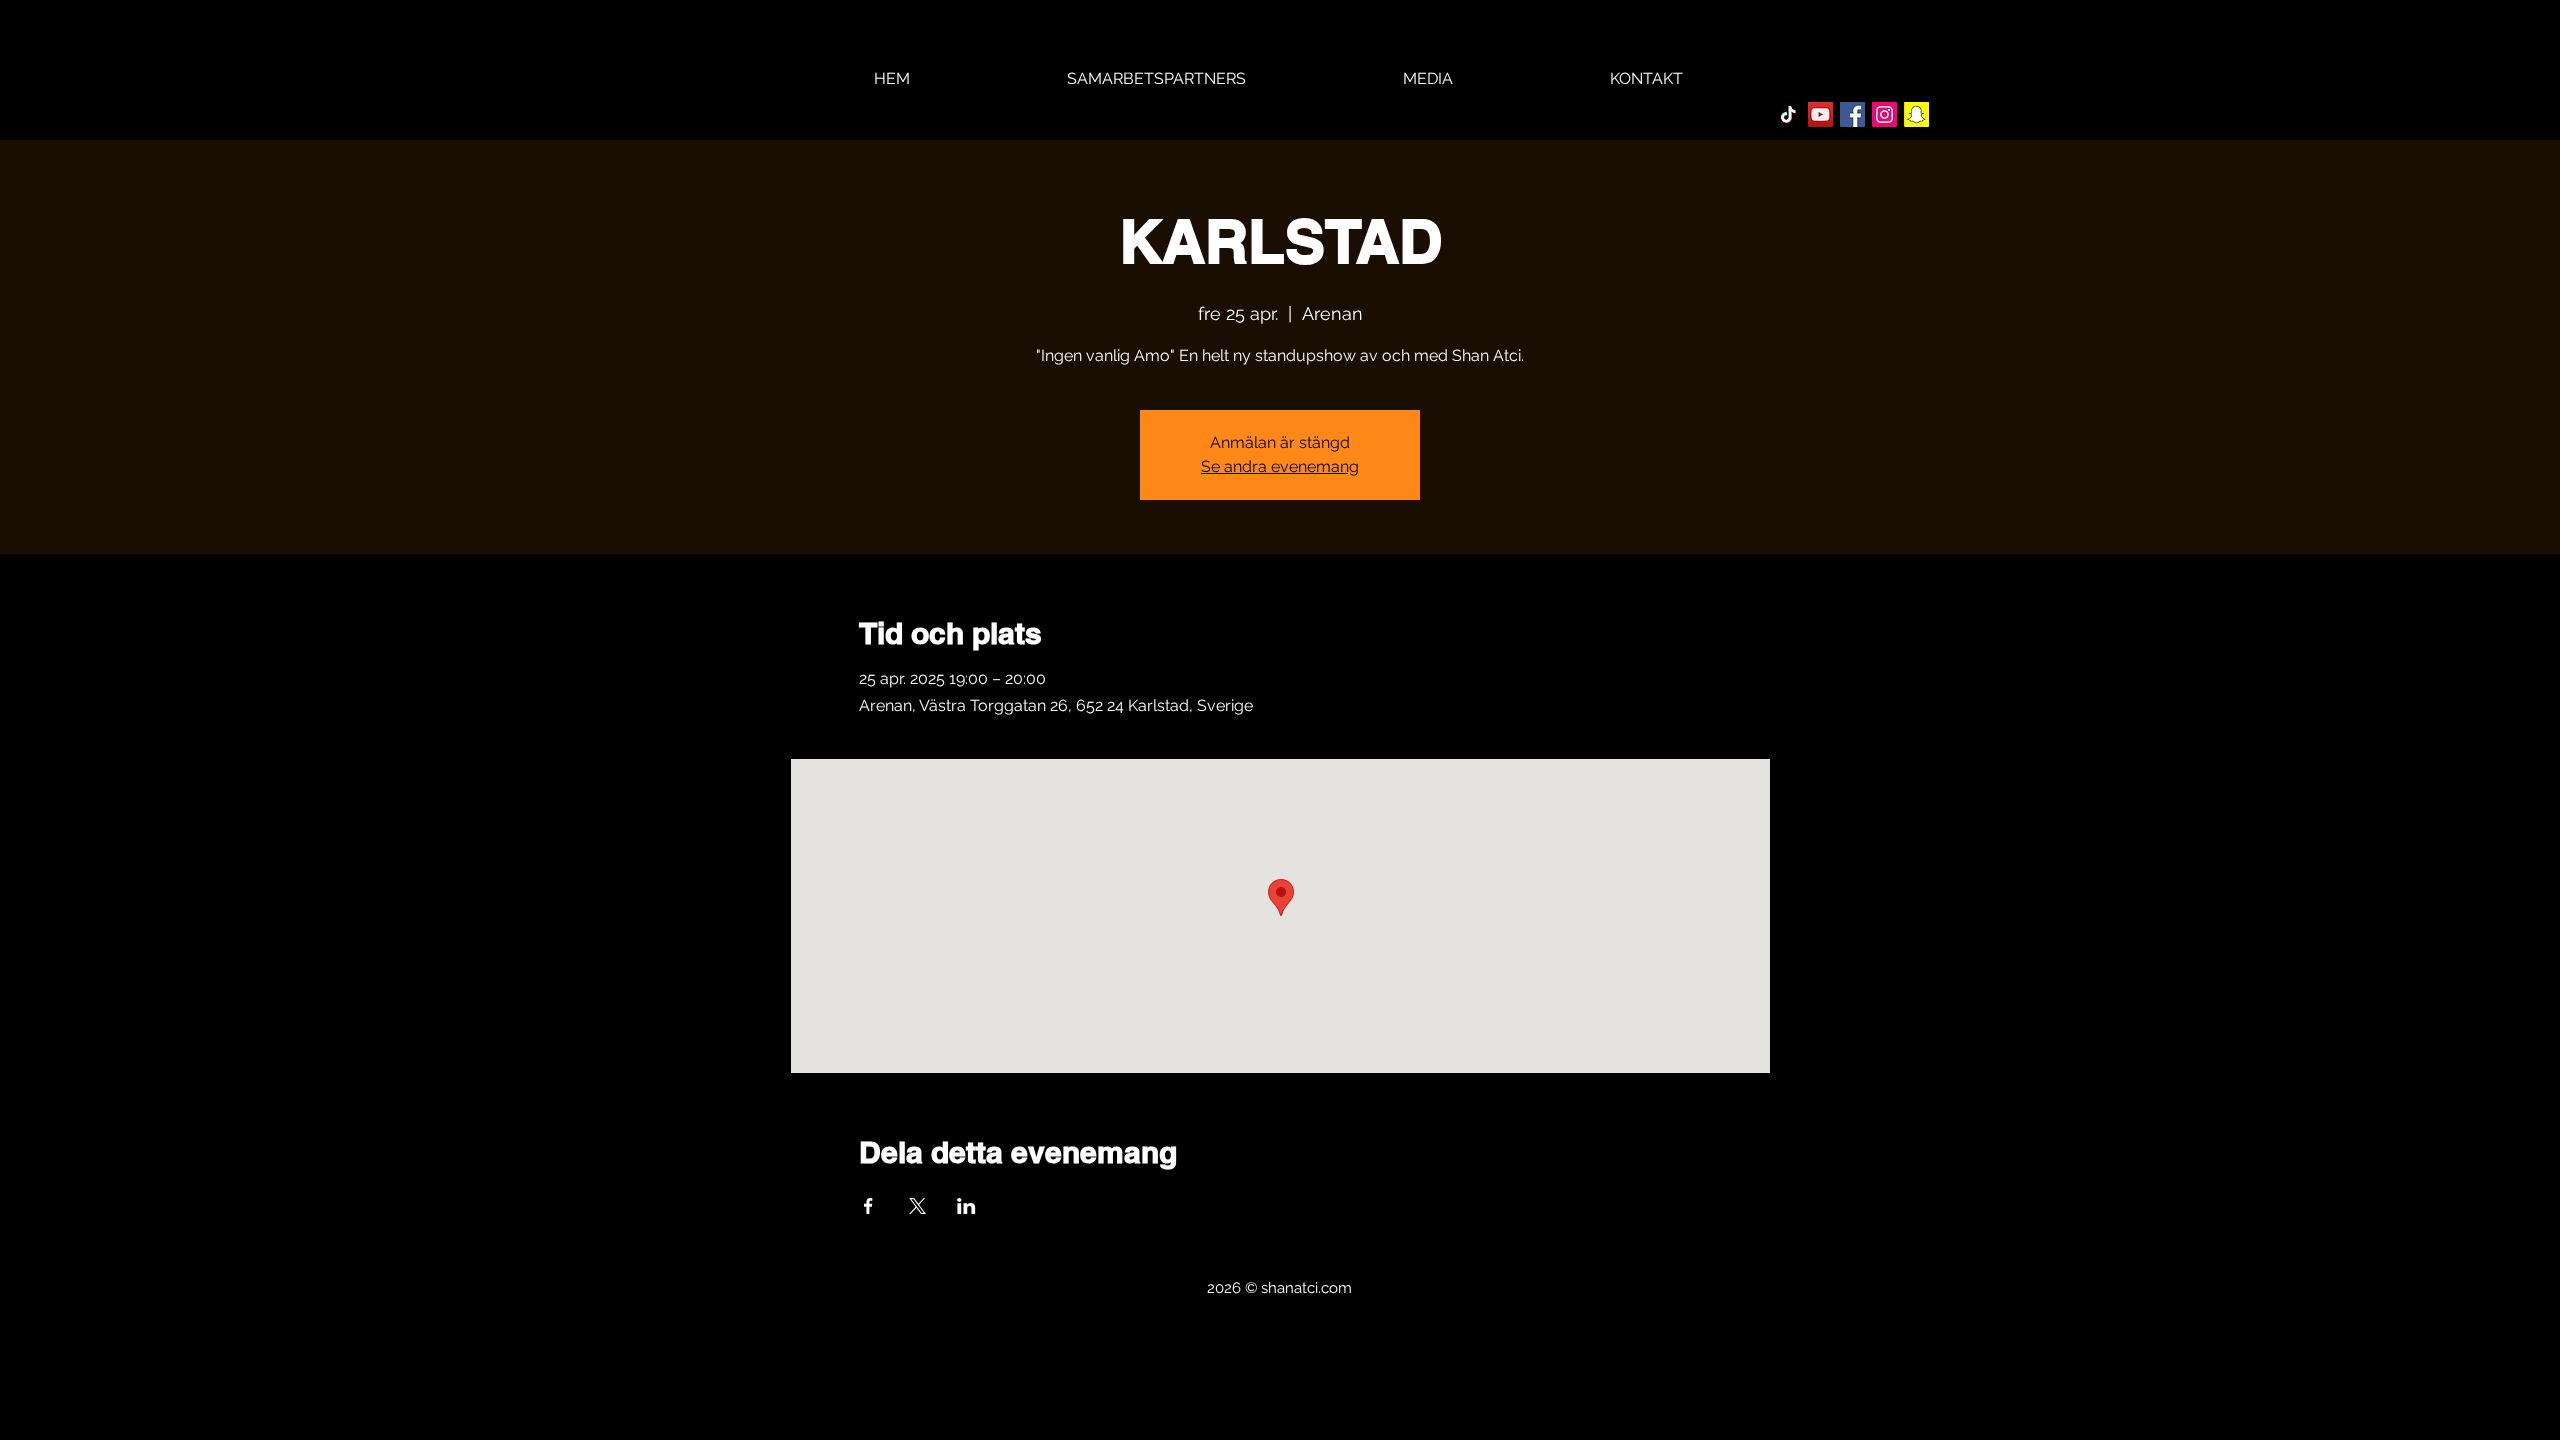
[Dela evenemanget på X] (917, 1206)
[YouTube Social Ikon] (1820, 114)
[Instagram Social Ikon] (1884, 114)
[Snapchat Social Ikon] (1916, 114)
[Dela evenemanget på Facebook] (868, 1206)
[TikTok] (1788, 114)
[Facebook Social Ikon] (1852, 114)
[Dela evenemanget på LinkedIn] (966, 1206)
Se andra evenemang (1280, 466)
